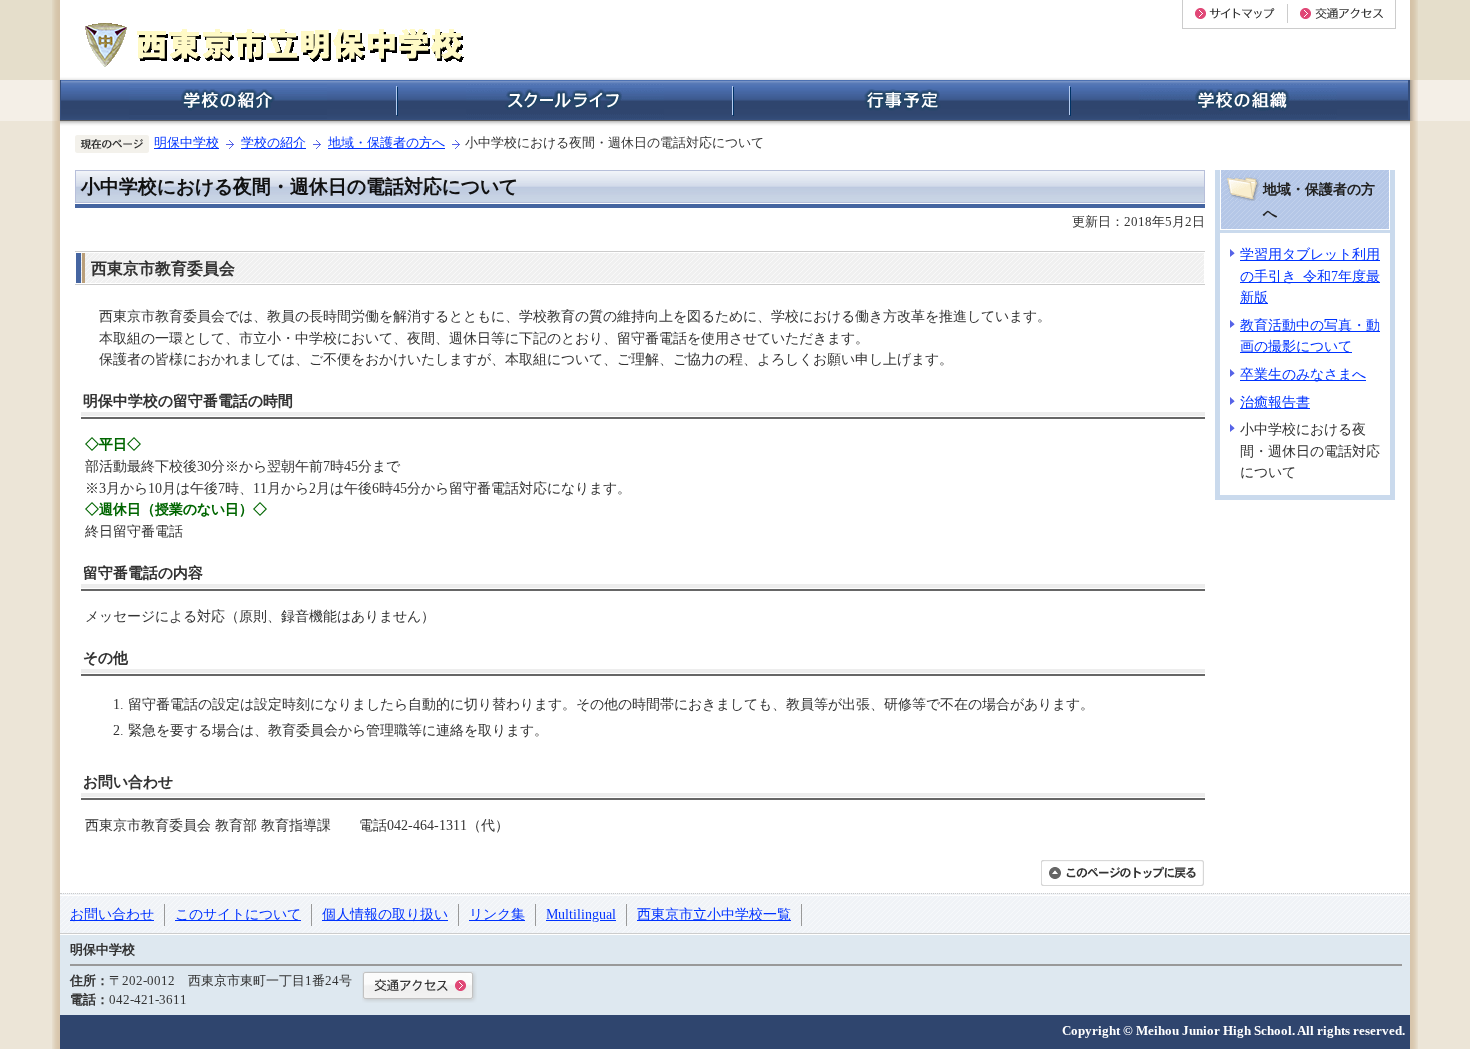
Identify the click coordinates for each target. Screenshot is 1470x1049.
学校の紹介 (273, 143)
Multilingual (581, 914)
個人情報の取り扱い (385, 914)
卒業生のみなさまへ (1303, 374)
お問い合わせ (112, 914)
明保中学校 (186, 143)
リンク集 (497, 914)
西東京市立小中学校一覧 (714, 914)
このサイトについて (238, 914)
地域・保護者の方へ (386, 143)
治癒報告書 (1275, 402)
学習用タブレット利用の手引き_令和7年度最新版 (1310, 275)
